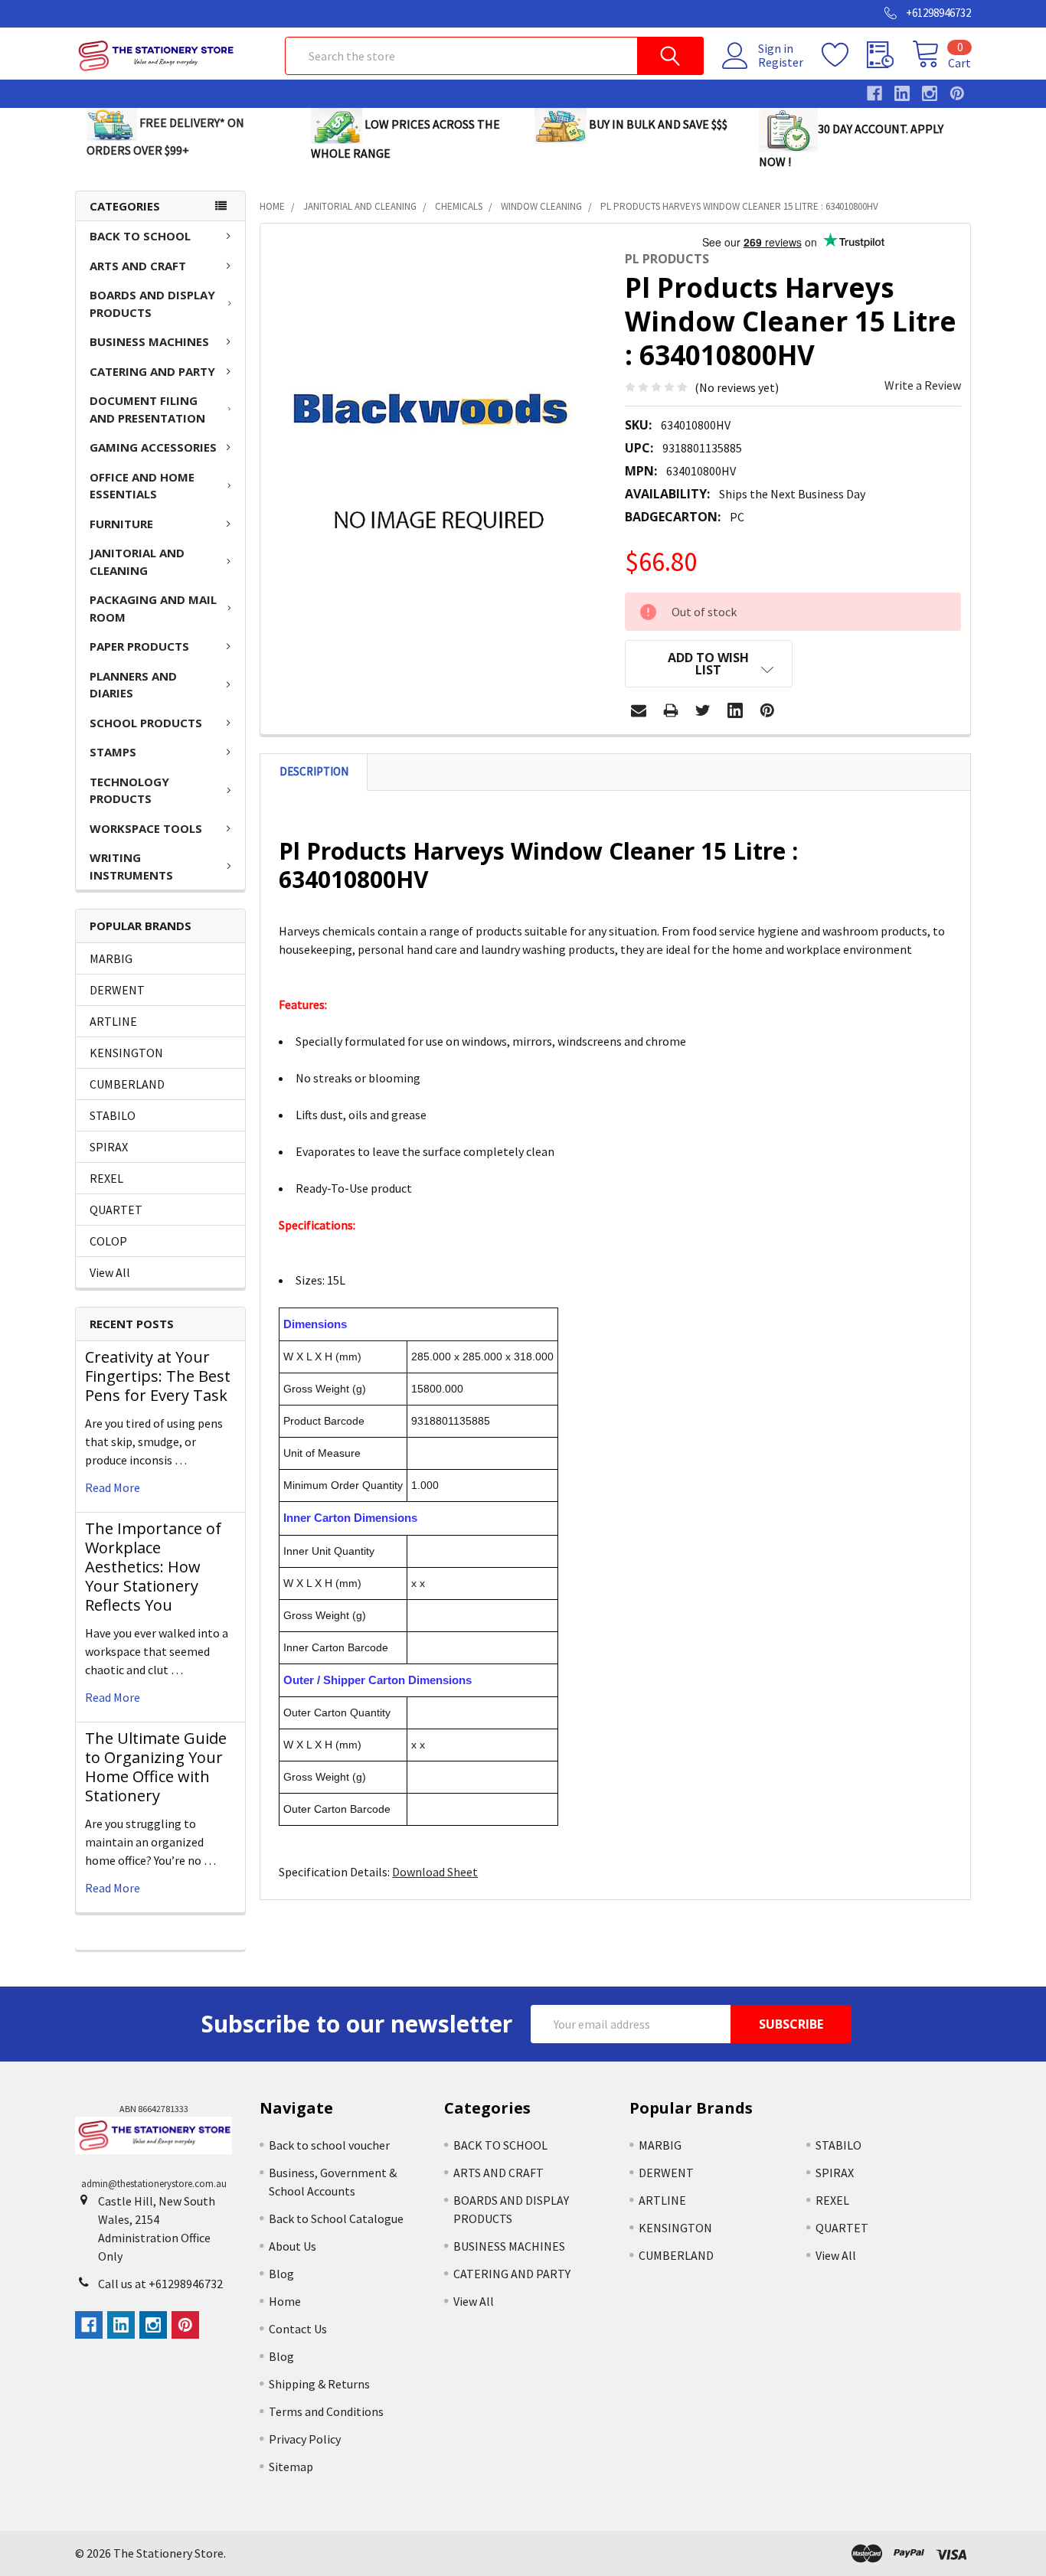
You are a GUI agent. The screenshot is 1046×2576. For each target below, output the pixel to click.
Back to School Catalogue (336, 2218)
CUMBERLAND (127, 1084)
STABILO (113, 1115)
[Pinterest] (767, 710)
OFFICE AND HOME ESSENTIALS (142, 486)
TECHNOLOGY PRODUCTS (129, 790)
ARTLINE (113, 1021)
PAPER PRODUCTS (139, 646)
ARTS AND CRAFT (138, 266)
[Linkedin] (735, 710)
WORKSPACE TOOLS (146, 828)
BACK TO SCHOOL (140, 236)
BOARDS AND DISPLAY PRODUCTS (152, 304)
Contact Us (298, 2329)
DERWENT (117, 990)
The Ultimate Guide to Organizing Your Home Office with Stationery (156, 1767)
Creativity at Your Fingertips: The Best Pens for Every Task (158, 1376)
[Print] (671, 710)
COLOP (108, 1241)
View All (110, 1272)
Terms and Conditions (326, 2411)
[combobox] (494, 56)
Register (781, 62)
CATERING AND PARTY (152, 371)
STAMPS (113, 752)
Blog (281, 2274)
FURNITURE (121, 524)
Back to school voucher (329, 2145)
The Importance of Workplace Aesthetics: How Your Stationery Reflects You (153, 1567)
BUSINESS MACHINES (149, 341)
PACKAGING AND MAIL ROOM (153, 608)
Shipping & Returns (319, 2384)
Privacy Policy (305, 2439)
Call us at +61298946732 (160, 2284)
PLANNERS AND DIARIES (133, 685)
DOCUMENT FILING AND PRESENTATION (147, 409)
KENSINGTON (126, 1053)
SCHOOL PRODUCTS (146, 723)
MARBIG (111, 958)
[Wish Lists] (844, 55)
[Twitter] (703, 710)
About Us (293, 2246)
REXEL (106, 1178)
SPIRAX (109, 1147)
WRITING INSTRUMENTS (131, 866)
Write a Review (923, 385)
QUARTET (116, 1210)
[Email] (639, 710)
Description (314, 771)
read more (113, 1487)
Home (285, 2301)
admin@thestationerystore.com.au (154, 2184)
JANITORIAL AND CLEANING (137, 562)
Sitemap (291, 2467)
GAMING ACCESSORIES (153, 447)
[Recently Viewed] (889, 55)
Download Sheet (435, 1872)
